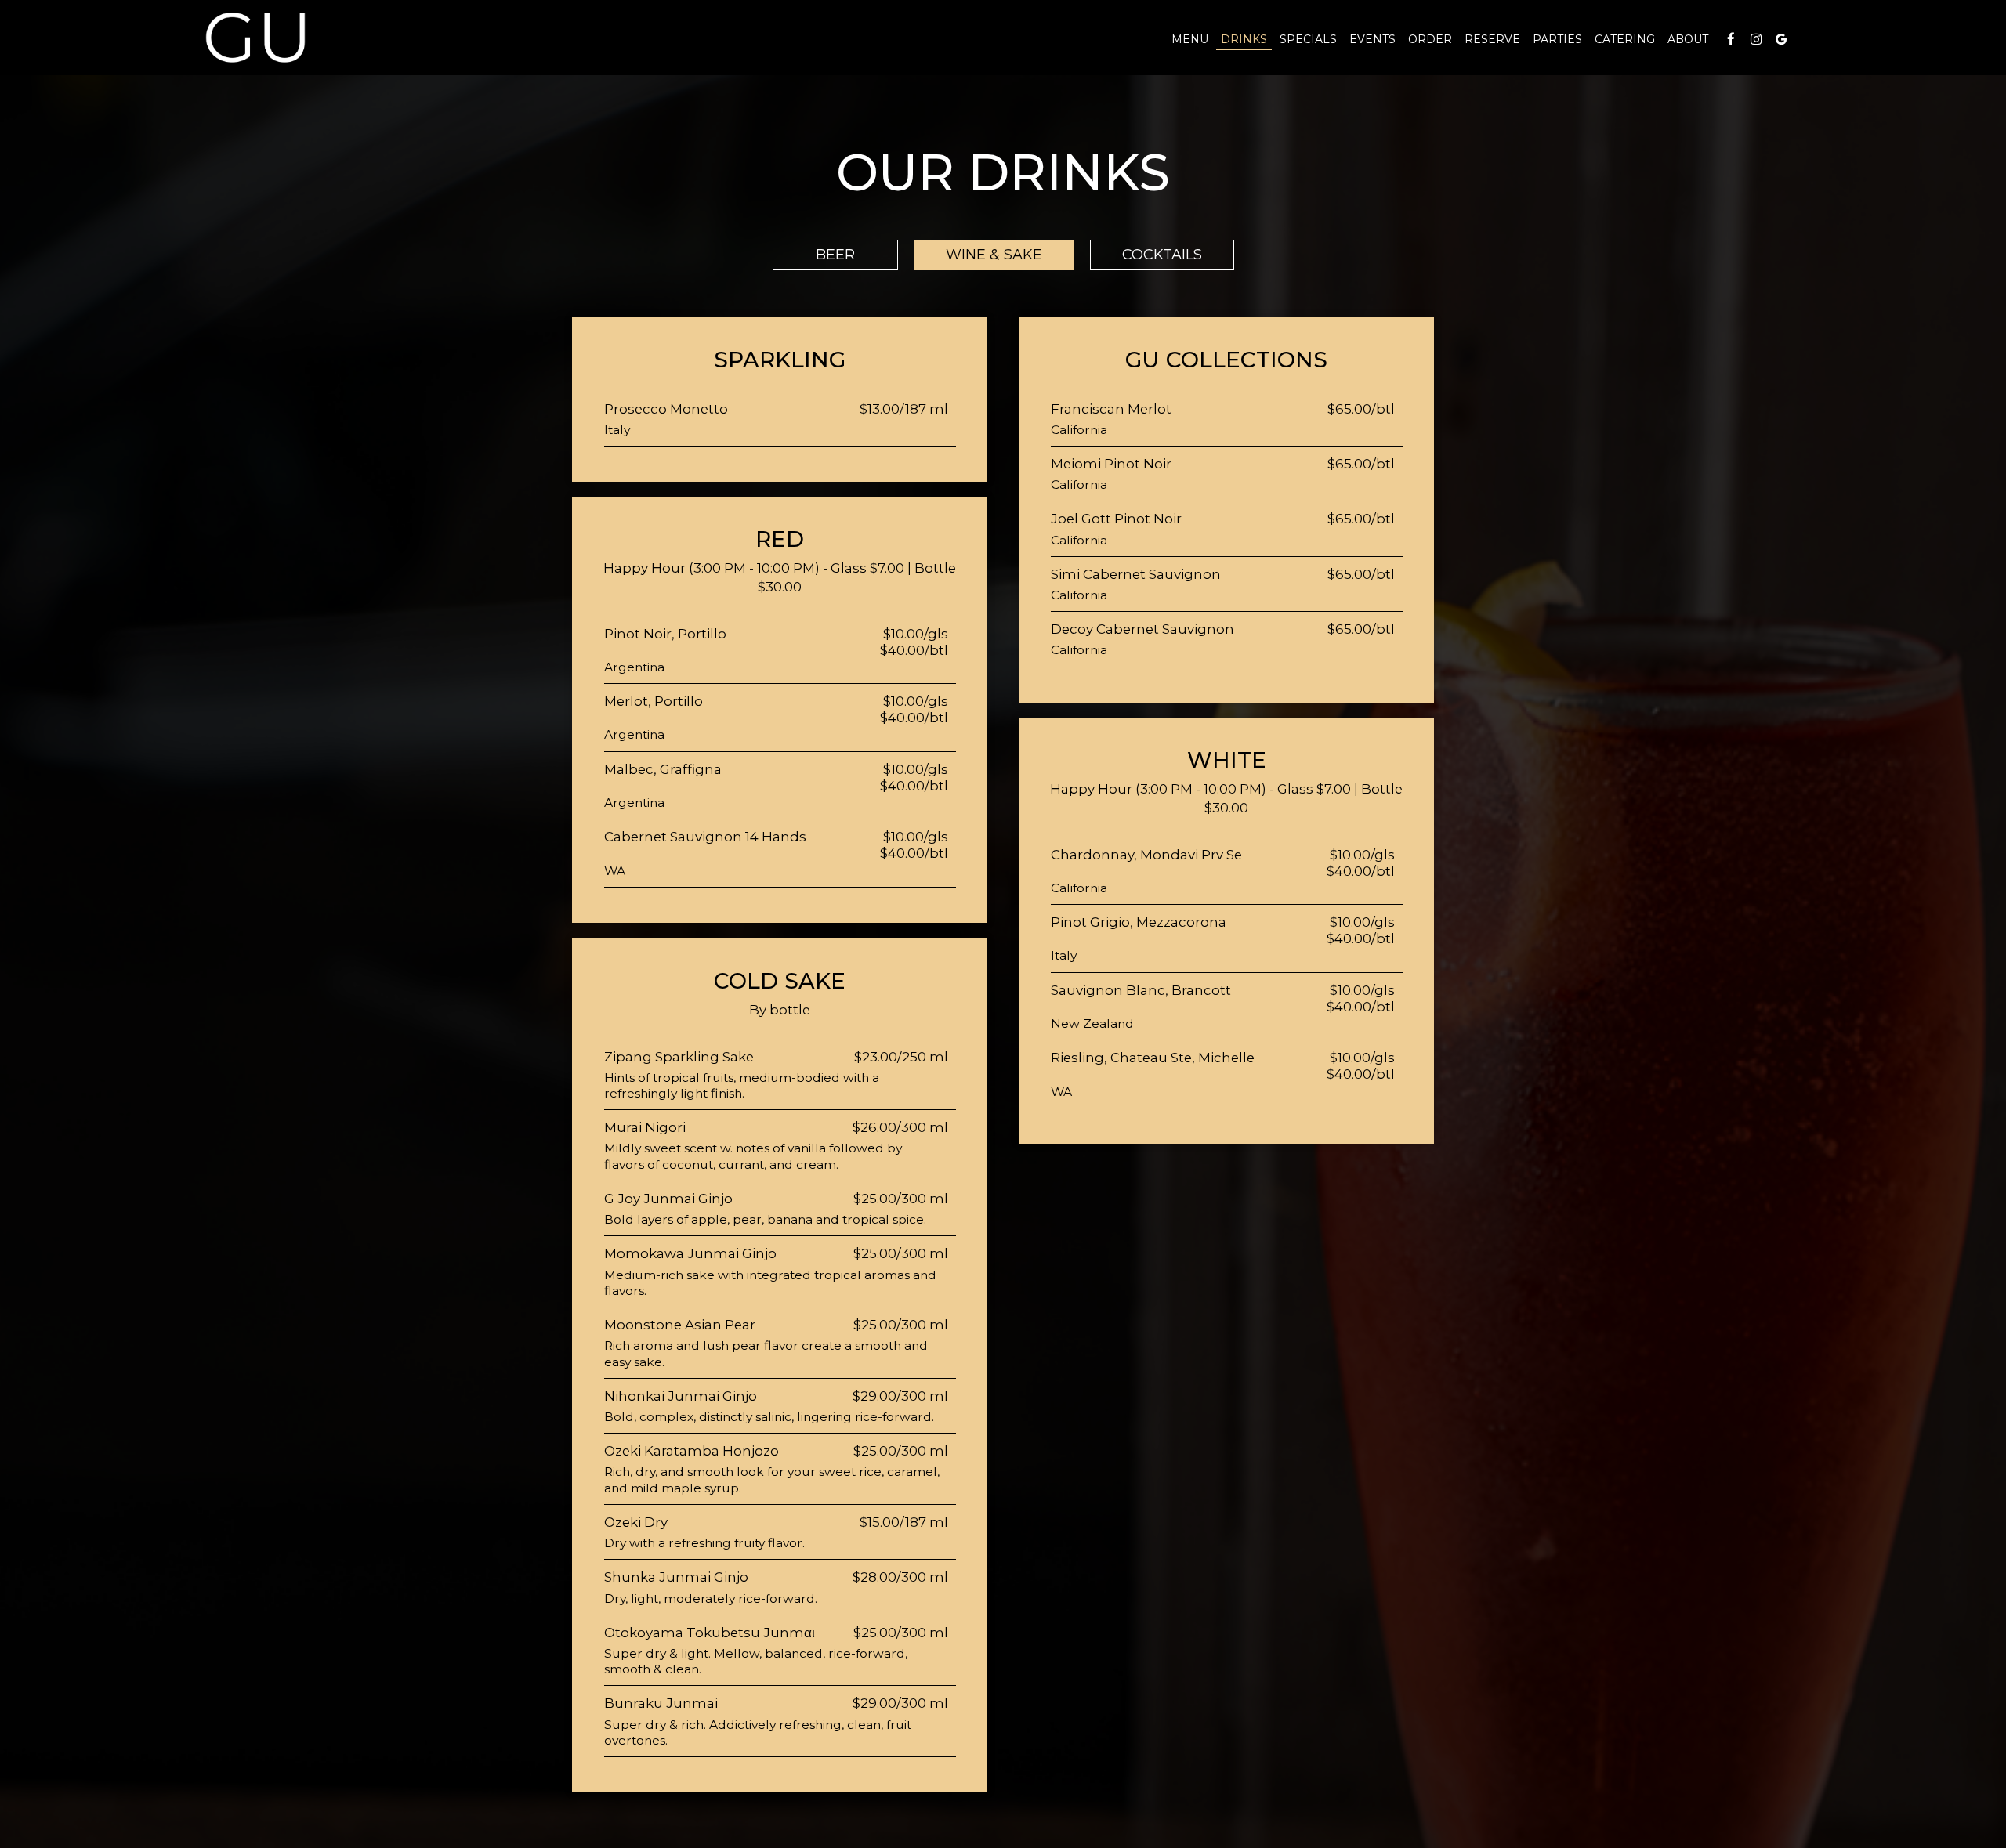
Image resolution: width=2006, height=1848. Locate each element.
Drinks (1244, 39)
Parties (1557, 39)
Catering (1625, 39)
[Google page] (1781, 39)
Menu (1190, 39)
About (1688, 39)
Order (1430, 39)
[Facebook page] (1731, 39)
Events (1372, 39)
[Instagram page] (1756, 39)
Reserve (1492, 39)
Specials (1308, 39)
